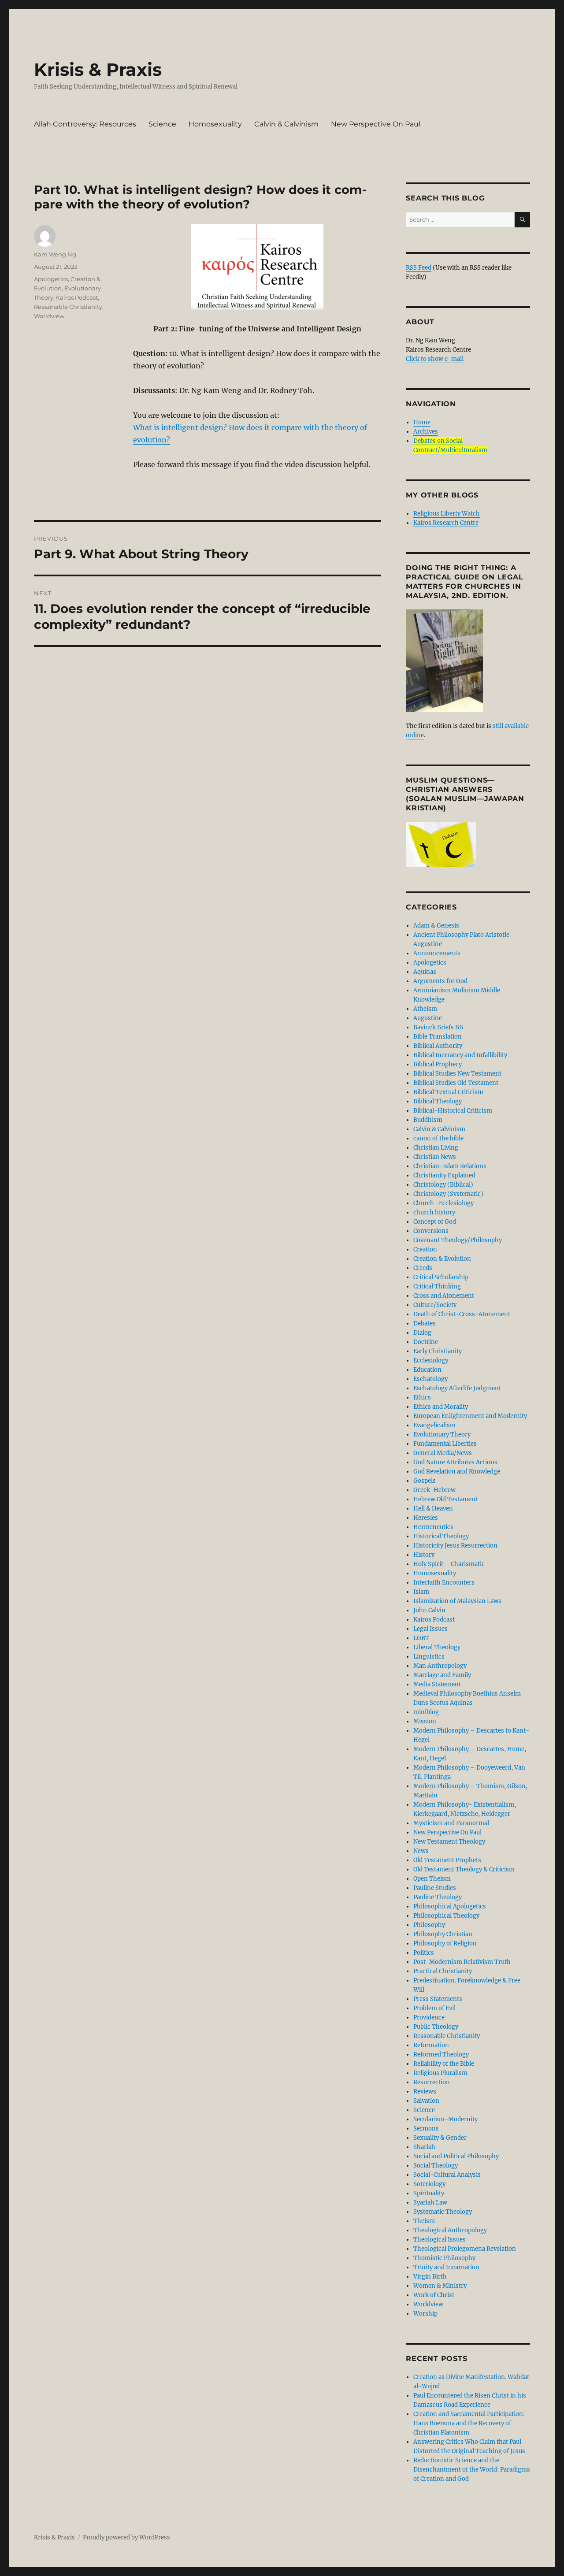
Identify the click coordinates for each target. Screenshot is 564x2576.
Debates (425, 1323)
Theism (424, 2221)
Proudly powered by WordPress (126, 2537)
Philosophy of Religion (445, 1943)
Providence (429, 2017)
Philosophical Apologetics (450, 1906)
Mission (425, 1721)
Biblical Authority (438, 1046)
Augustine (428, 1018)
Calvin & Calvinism (286, 124)
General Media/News (443, 1453)
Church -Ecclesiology (443, 1203)
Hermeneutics (433, 1527)
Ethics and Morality (441, 1407)
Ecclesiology (431, 1360)
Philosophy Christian (443, 1934)
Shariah (424, 2147)
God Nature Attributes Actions (455, 1462)
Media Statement (437, 1684)
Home (422, 422)
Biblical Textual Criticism (448, 1092)
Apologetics (51, 279)
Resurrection (432, 2082)
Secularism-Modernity (445, 2119)
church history (434, 1212)
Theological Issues (440, 2240)
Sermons (426, 2129)
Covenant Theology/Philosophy (458, 1240)
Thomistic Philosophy (444, 2258)
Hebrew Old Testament (445, 1499)
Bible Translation (438, 1037)
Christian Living (436, 1148)
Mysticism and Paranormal (451, 1823)
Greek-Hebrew (434, 1490)
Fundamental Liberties (445, 1444)
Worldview (49, 316)
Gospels (425, 1481)
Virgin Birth (430, 2277)
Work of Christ (434, 2295)
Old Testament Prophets (447, 1860)
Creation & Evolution (442, 1259)
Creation (425, 1249)
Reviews (425, 2092)
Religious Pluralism (440, 2073)
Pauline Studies (435, 1888)
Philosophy (429, 1925)
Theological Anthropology (450, 2230)
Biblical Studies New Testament (457, 1074)
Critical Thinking (437, 1286)
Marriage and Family (442, 1675)
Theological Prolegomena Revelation (465, 2249)
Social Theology (436, 2166)
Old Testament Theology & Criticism (464, 1869)
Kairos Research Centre (446, 523)
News (421, 1851)
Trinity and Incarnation (446, 2267)
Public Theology (436, 2027)
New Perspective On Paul (376, 124)
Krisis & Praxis (98, 69)
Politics (424, 1953)
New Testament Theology (449, 1842)
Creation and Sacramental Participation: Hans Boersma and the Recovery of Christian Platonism (469, 2423)
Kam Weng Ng (55, 254)
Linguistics (429, 1657)
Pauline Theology (438, 1897)
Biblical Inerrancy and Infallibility (460, 1055)
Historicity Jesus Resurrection (455, 1546)
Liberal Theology (437, 1647)
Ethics (422, 1397)
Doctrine (426, 1342)
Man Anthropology (440, 1666)
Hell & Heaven (433, 1509)
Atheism (425, 1009)
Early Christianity (438, 1351)
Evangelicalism (434, 1425)
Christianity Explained (444, 1175)
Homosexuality (215, 124)
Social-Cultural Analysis (447, 2175)
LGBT (421, 1638)
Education (427, 1370)
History (424, 1555)
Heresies (426, 1518)
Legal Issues (430, 1629)
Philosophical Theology (446, 1916)
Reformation (431, 2045)
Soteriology (429, 2184)
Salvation (426, 2101)
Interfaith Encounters (444, 1583)
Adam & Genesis (436, 926)
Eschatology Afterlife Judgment (457, 1388)
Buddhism (428, 1120)
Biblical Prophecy (438, 1064)
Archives (426, 432)
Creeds (423, 1268)
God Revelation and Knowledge (457, 1472)
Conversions (431, 1231)
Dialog (422, 1333)
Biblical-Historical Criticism (453, 1111)
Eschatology (430, 1379)
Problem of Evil (434, 2008)
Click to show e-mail (435, 359)
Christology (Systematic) (448, 1194)
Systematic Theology (443, 2212)
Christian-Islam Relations (450, 1166)
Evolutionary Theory (442, 1435)
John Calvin (429, 1610)
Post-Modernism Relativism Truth (462, 1962)
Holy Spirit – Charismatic (449, 1564)
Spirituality (429, 2193)
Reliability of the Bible (444, 2064)
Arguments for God (440, 981)
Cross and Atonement (444, 1296)
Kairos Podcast (77, 297)
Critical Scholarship (441, 1277)
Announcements (437, 953)
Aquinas (425, 972)
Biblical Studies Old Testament (456, 1083)
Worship (425, 2314)
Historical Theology (441, 1536)
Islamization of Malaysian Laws (457, 1601)
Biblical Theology (438, 1101)
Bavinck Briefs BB (438, 1027)
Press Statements (438, 1999)
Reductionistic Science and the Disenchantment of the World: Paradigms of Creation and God (472, 2470)
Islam (421, 1592)
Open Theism (432, 1879)
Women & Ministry (440, 2286)
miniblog (426, 1712)
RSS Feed (419, 268)
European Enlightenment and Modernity (470, 1416)
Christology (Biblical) (443, 1185)
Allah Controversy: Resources (85, 124)
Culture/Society (435, 1305)
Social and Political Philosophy (456, 2156)
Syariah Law (430, 2203)
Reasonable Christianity (68, 307)
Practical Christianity (443, 1971)
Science (162, 124)
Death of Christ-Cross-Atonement (462, 1314)
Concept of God (435, 1222)
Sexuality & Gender (440, 2138)
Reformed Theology (441, 2054)
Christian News (435, 1157)
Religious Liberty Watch (447, 514)
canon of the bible (438, 1138)
